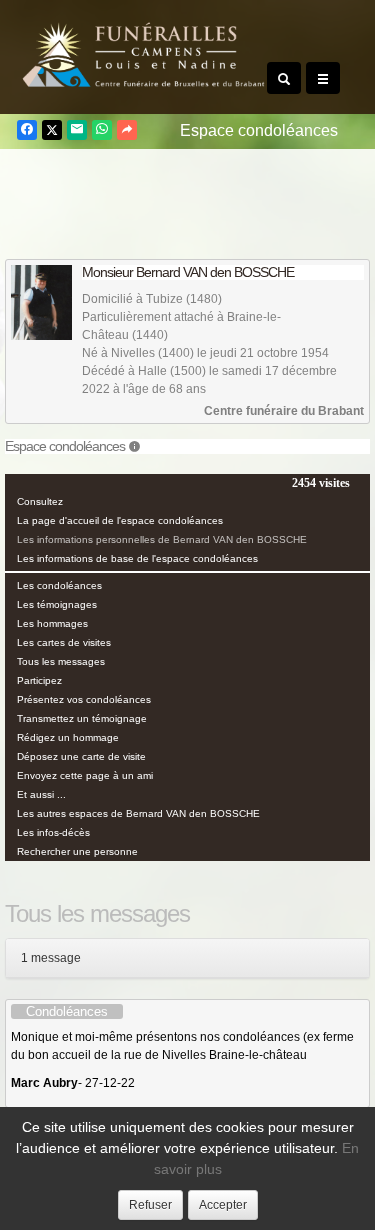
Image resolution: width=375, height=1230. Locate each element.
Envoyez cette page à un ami (85, 775)
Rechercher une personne (77, 851)
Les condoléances (59, 585)
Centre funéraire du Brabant (284, 411)
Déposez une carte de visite (81, 756)
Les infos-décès (53, 832)
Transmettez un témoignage (82, 718)
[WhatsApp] (102, 130)
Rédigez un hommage (68, 737)
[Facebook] (27, 130)
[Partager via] (127, 130)
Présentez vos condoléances (84, 699)
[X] (52, 130)
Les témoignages (57, 604)
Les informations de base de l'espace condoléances (137, 558)
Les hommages (52, 623)
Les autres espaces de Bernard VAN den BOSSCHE (138, 813)
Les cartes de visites (64, 642)
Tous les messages (61, 661)
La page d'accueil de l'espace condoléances (120, 520)
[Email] (77, 130)
